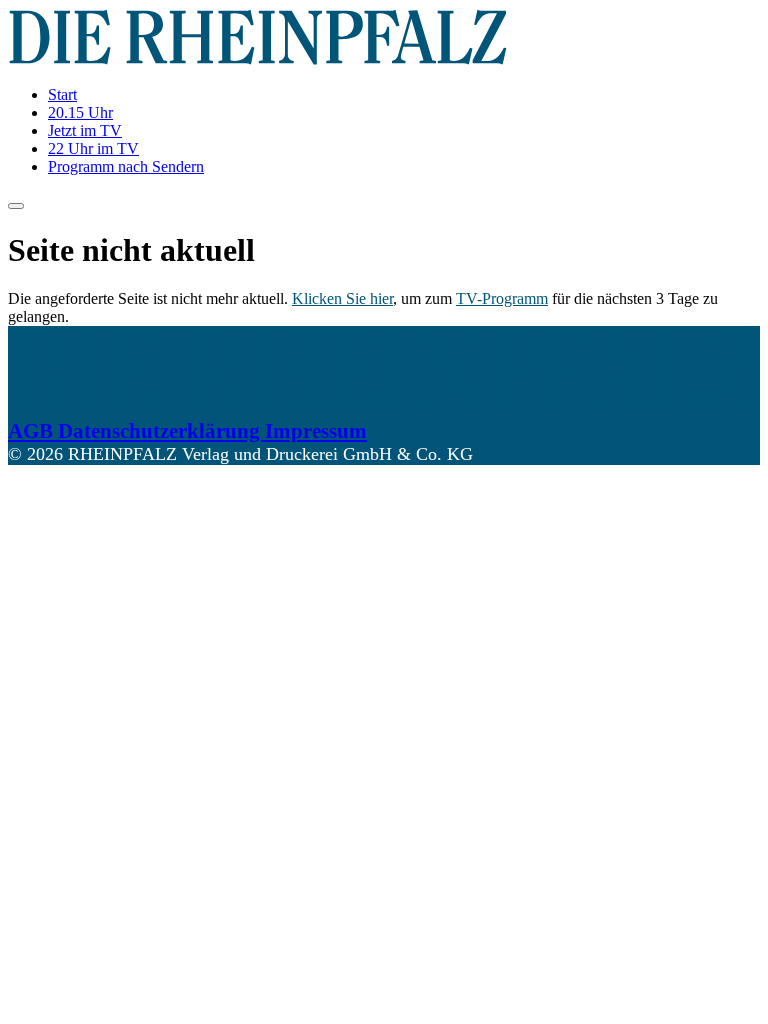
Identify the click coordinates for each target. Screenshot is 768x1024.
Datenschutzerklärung (161, 430)
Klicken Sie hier (342, 298)
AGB (33, 430)
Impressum (316, 430)
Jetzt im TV (85, 130)
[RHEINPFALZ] (258, 60)
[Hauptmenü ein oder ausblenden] (16, 206)
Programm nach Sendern (126, 166)
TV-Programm (502, 298)
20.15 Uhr (80, 112)
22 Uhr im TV (93, 148)
